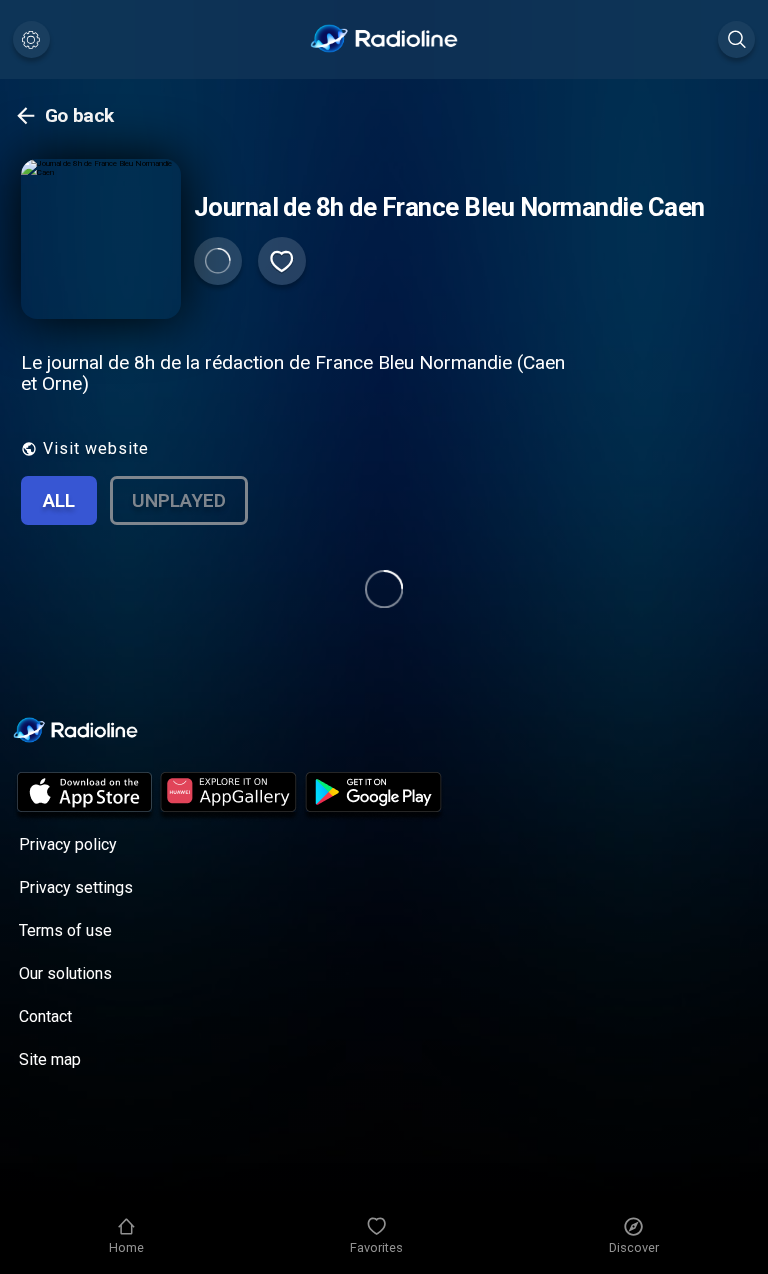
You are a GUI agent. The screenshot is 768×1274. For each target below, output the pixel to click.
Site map (50, 1059)
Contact (45, 1016)
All (59, 500)
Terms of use (65, 930)
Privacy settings (76, 887)
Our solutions (65, 973)
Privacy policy (68, 844)
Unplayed (179, 500)
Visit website (96, 448)
